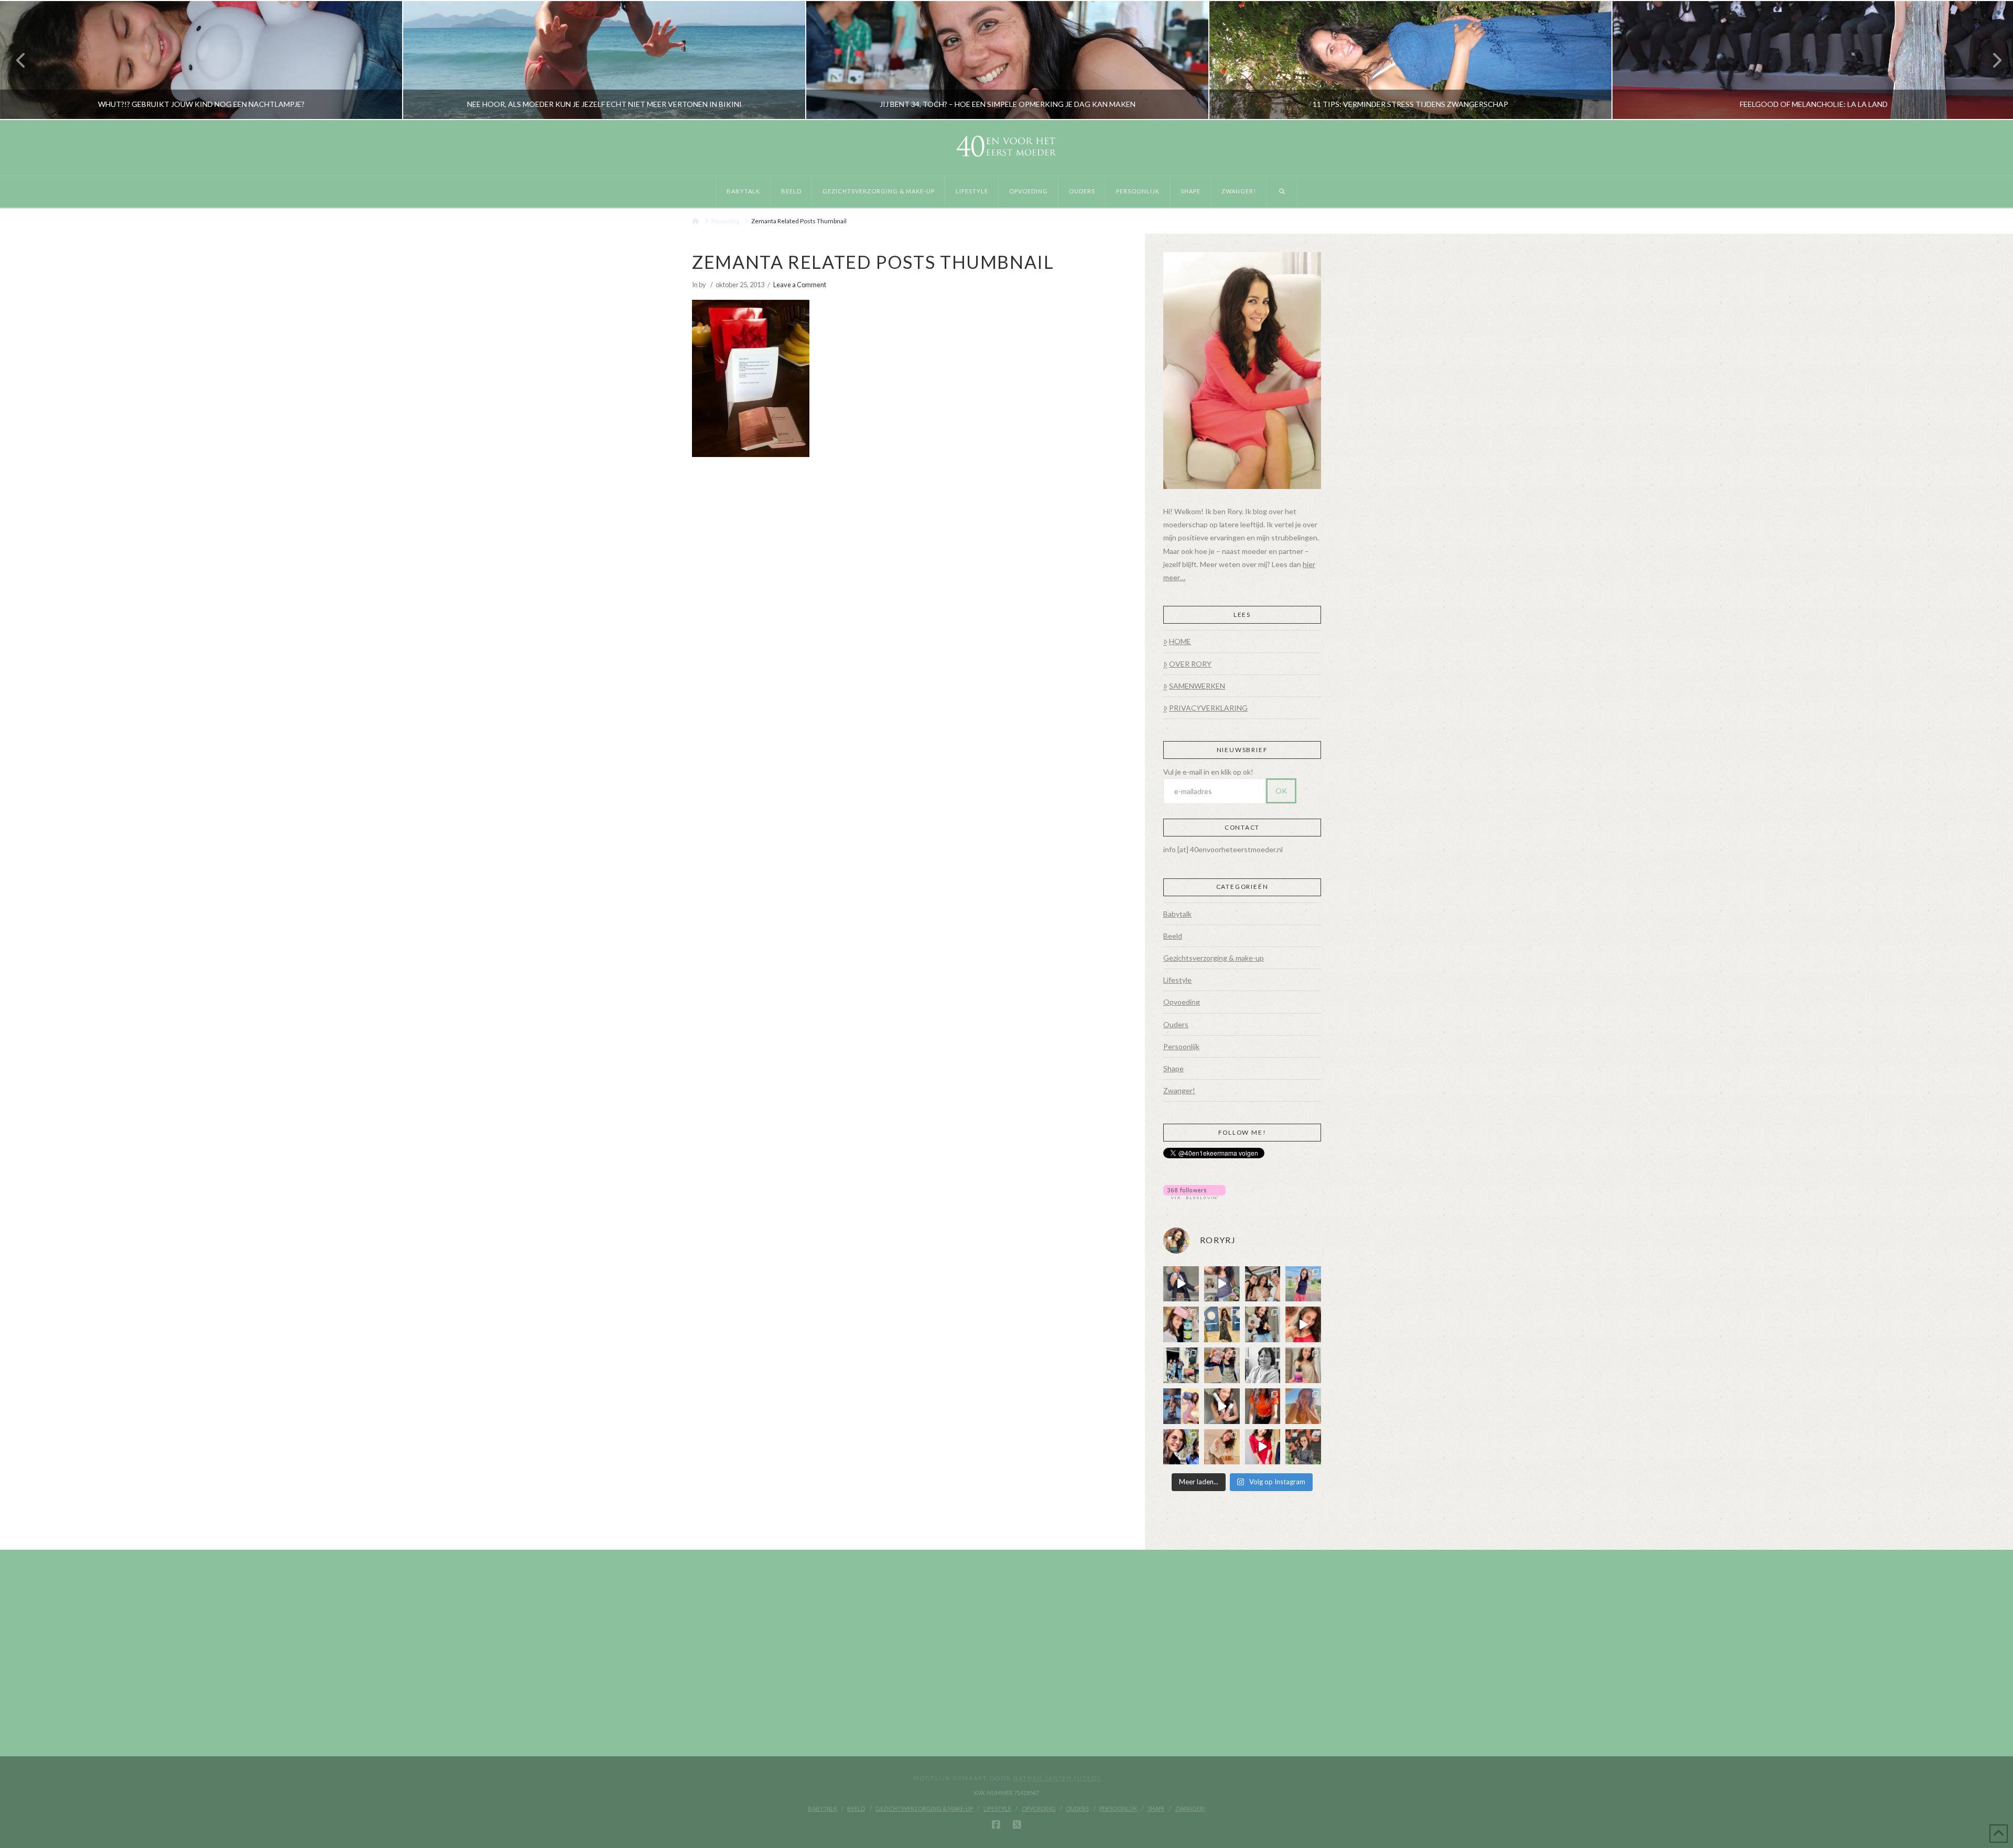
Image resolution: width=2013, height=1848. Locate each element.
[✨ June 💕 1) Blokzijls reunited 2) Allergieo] (1263, 1284)
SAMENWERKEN (1197, 686)
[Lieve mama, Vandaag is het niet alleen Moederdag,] (1263, 1365)
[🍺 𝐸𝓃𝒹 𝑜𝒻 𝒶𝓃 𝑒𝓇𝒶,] (1181, 1365)
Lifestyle (1177, 980)
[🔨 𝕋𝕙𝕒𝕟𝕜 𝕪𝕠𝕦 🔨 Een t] (1222, 1447)
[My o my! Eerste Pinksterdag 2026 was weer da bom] (1303, 1324)
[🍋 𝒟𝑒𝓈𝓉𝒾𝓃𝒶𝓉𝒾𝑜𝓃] (1181, 1324)
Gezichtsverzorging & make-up (1214, 958)
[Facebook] (996, 1825)
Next (1991, 60)
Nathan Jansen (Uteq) (1057, 1778)
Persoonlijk (1181, 1046)
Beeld (1173, 936)
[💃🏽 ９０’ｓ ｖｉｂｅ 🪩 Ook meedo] (1263, 1447)
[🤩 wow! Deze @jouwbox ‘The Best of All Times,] (1222, 1284)
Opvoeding (1182, 1002)
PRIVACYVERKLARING (1208, 708)
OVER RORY (1190, 664)
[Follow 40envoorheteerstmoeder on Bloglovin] (1194, 1191)
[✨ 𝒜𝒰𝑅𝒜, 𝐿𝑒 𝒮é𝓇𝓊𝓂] (1303, 1365)
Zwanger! (1179, 1090)
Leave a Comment (800, 285)
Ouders (1176, 1024)
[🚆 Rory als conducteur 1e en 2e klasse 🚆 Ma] (1181, 1284)
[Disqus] (909, 601)
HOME (1180, 641)
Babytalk (1177, 914)
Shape (1173, 1068)
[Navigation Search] (1282, 192)
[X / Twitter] (1017, 1825)
